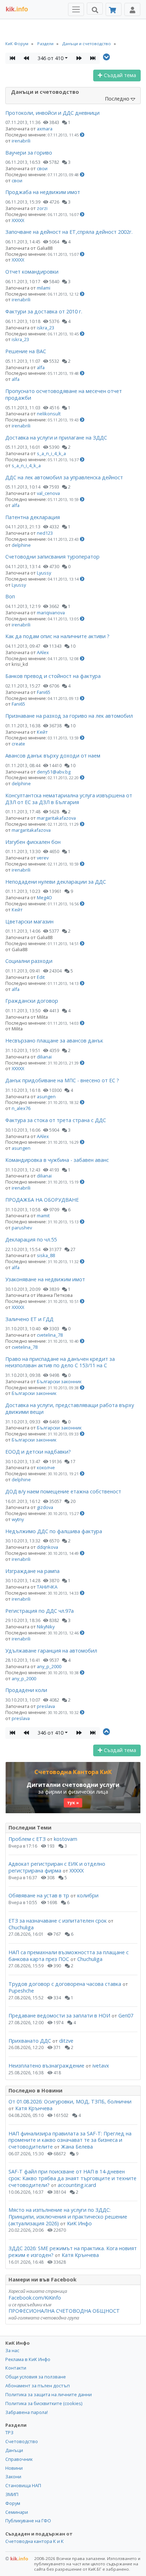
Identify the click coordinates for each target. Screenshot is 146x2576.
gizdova (45, 1507)
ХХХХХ (18, 220)
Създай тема (119, 75)
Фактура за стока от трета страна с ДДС (56, 1120)
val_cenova (48, 493)
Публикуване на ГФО (28, 2521)
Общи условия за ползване (36, 2377)
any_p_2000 (49, 1666)
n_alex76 (21, 1108)
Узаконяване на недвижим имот (45, 1279)
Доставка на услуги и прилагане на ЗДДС (56, 438)
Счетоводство (22, 2441)
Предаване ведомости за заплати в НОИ (59, 2015)
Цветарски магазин (29, 921)
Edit (41, 977)
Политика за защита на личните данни (49, 2394)
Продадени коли (26, 1690)
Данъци (14, 2450)
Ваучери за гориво (29, 153)
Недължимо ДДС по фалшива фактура (54, 1531)
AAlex (43, 652)
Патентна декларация (33, 517)
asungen (46, 1096)
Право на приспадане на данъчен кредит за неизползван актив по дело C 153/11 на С (60, 1362)
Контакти (16, 2368)
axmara (45, 129)
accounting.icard (77, 2185)
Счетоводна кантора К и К (35, 2541)
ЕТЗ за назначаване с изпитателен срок (58, 1921)
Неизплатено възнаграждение (46, 2066)
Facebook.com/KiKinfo (35, 2298)
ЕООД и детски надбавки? (38, 1452)
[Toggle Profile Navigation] (132, 9)
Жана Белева (77, 2147)
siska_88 (46, 1255)
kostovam (66, 1839)
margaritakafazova (56, 818)
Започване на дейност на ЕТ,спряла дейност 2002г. (69, 232)
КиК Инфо (79, 2223)
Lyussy (44, 573)
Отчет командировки (32, 272)
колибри (88, 1895)
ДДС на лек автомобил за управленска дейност (64, 477)
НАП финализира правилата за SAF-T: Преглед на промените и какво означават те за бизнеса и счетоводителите (70, 2140)
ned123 (45, 533)
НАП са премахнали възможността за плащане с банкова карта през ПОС (69, 1956)
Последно (118, 99)
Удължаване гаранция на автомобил (51, 1651)
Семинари (17, 2512)
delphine (21, 545)
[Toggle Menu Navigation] (76, 9)
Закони (13, 2477)
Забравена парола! (27, 2412)
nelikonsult (49, 414)
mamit (43, 1216)
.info (17, 9)
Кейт (42, 732)
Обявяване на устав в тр (40, 1895)
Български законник (59, 1381)
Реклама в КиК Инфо (28, 2359)
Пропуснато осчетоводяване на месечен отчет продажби (64, 394)
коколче (46, 1467)
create (18, 744)
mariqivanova (51, 613)
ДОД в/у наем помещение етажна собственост (63, 1491)
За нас (12, 2350)
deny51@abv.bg (54, 772)
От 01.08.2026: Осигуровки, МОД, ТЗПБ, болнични (70, 2101)
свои (42, 168)
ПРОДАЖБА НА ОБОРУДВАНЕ (42, 1200)
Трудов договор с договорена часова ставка (65, 1984)
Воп (10, 596)
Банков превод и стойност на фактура (53, 676)
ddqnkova (47, 1547)
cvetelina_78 (50, 1335)
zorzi (42, 208)
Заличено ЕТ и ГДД (29, 1319)
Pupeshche (21, 1991)
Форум (13, 2503)
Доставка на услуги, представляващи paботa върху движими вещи (70, 1408)
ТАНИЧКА (47, 1587)
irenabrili (21, 141)
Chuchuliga (21, 1927)
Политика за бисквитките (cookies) (44, 2403)
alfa (41, 367)
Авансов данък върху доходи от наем (53, 756)
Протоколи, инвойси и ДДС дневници (52, 113)
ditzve (66, 2041)
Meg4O (44, 898)
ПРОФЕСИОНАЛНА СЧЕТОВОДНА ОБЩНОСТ (64, 2311)
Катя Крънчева (34, 2108)
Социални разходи (29, 961)
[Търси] (95, 9)
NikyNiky (46, 1627)
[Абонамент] (114, 9)
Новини (14, 2468)
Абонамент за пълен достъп (38, 2386)
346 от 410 (50, 58)
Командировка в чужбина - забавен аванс (57, 1160)
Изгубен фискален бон (33, 842)
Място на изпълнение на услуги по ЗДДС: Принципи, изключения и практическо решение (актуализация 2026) (68, 2216)
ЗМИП (12, 2494)
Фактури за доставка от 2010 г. (44, 311)
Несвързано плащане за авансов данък (54, 1041)
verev (43, 858)
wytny (18, 1519)
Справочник (19, 2459)
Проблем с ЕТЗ (27, 1839)
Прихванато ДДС (30, 2041)
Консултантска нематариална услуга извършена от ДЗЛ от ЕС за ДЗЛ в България (69, 799)
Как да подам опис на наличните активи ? (57, 636)
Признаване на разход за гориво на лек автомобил (69, 716)
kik (17, 2559)
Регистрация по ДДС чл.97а (40, 1611)
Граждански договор (32, 1001)
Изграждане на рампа (32, 1571)
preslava (46, 1706)
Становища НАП (23, 2485)
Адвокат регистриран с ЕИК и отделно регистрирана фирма (57, 1867)
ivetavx (101, 2066)
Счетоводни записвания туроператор (52, 557)
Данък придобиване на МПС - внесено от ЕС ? (62, 1080)
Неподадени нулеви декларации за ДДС (56, 882)
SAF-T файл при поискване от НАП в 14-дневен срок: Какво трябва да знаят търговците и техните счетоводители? (72, 2178)
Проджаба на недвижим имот (43, 192)
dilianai (44, 1057)
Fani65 (44, 692)
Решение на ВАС (26, 351)
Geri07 (126, 2015)
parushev (22, 1228)
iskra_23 (46, 328)
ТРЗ (9, 2432)
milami (44, 288)
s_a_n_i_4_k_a (51, 453)
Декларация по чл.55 (31, 1240)
